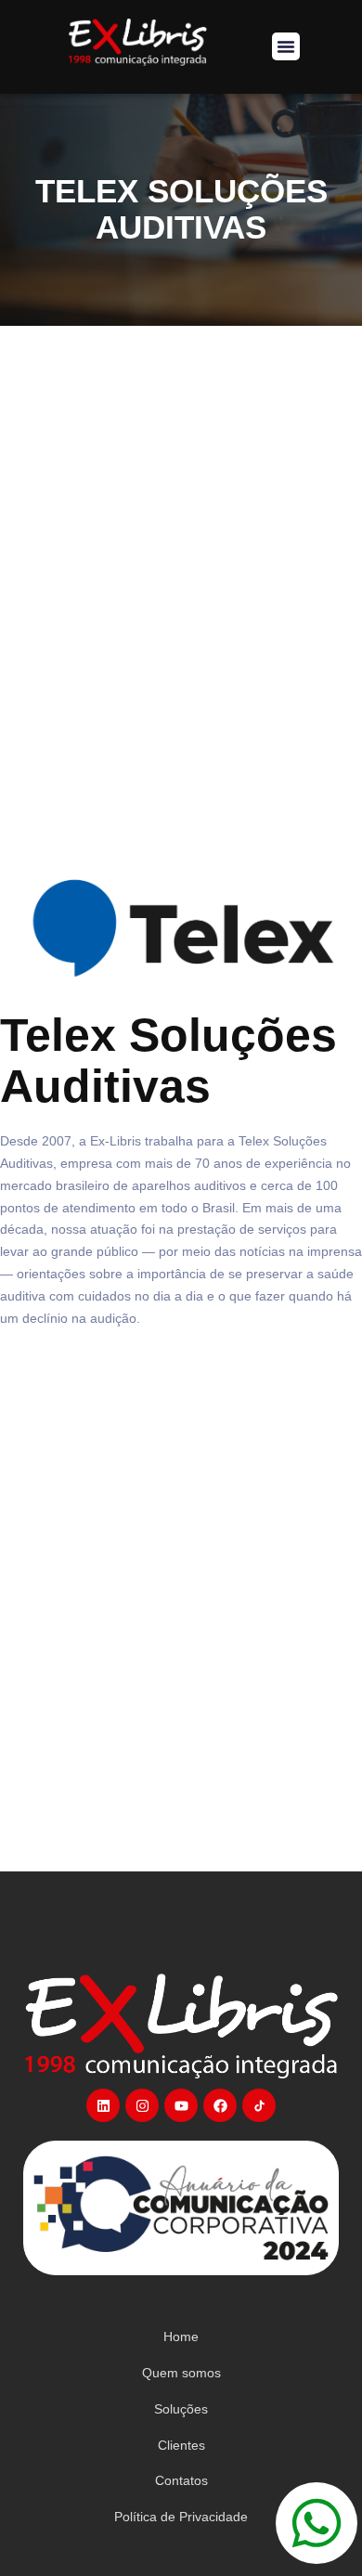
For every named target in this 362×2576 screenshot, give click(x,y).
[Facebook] (220, 2105)
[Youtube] (181, 2105)
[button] (286, 46)
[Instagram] (142, 2105)
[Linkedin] (103, 2105)
